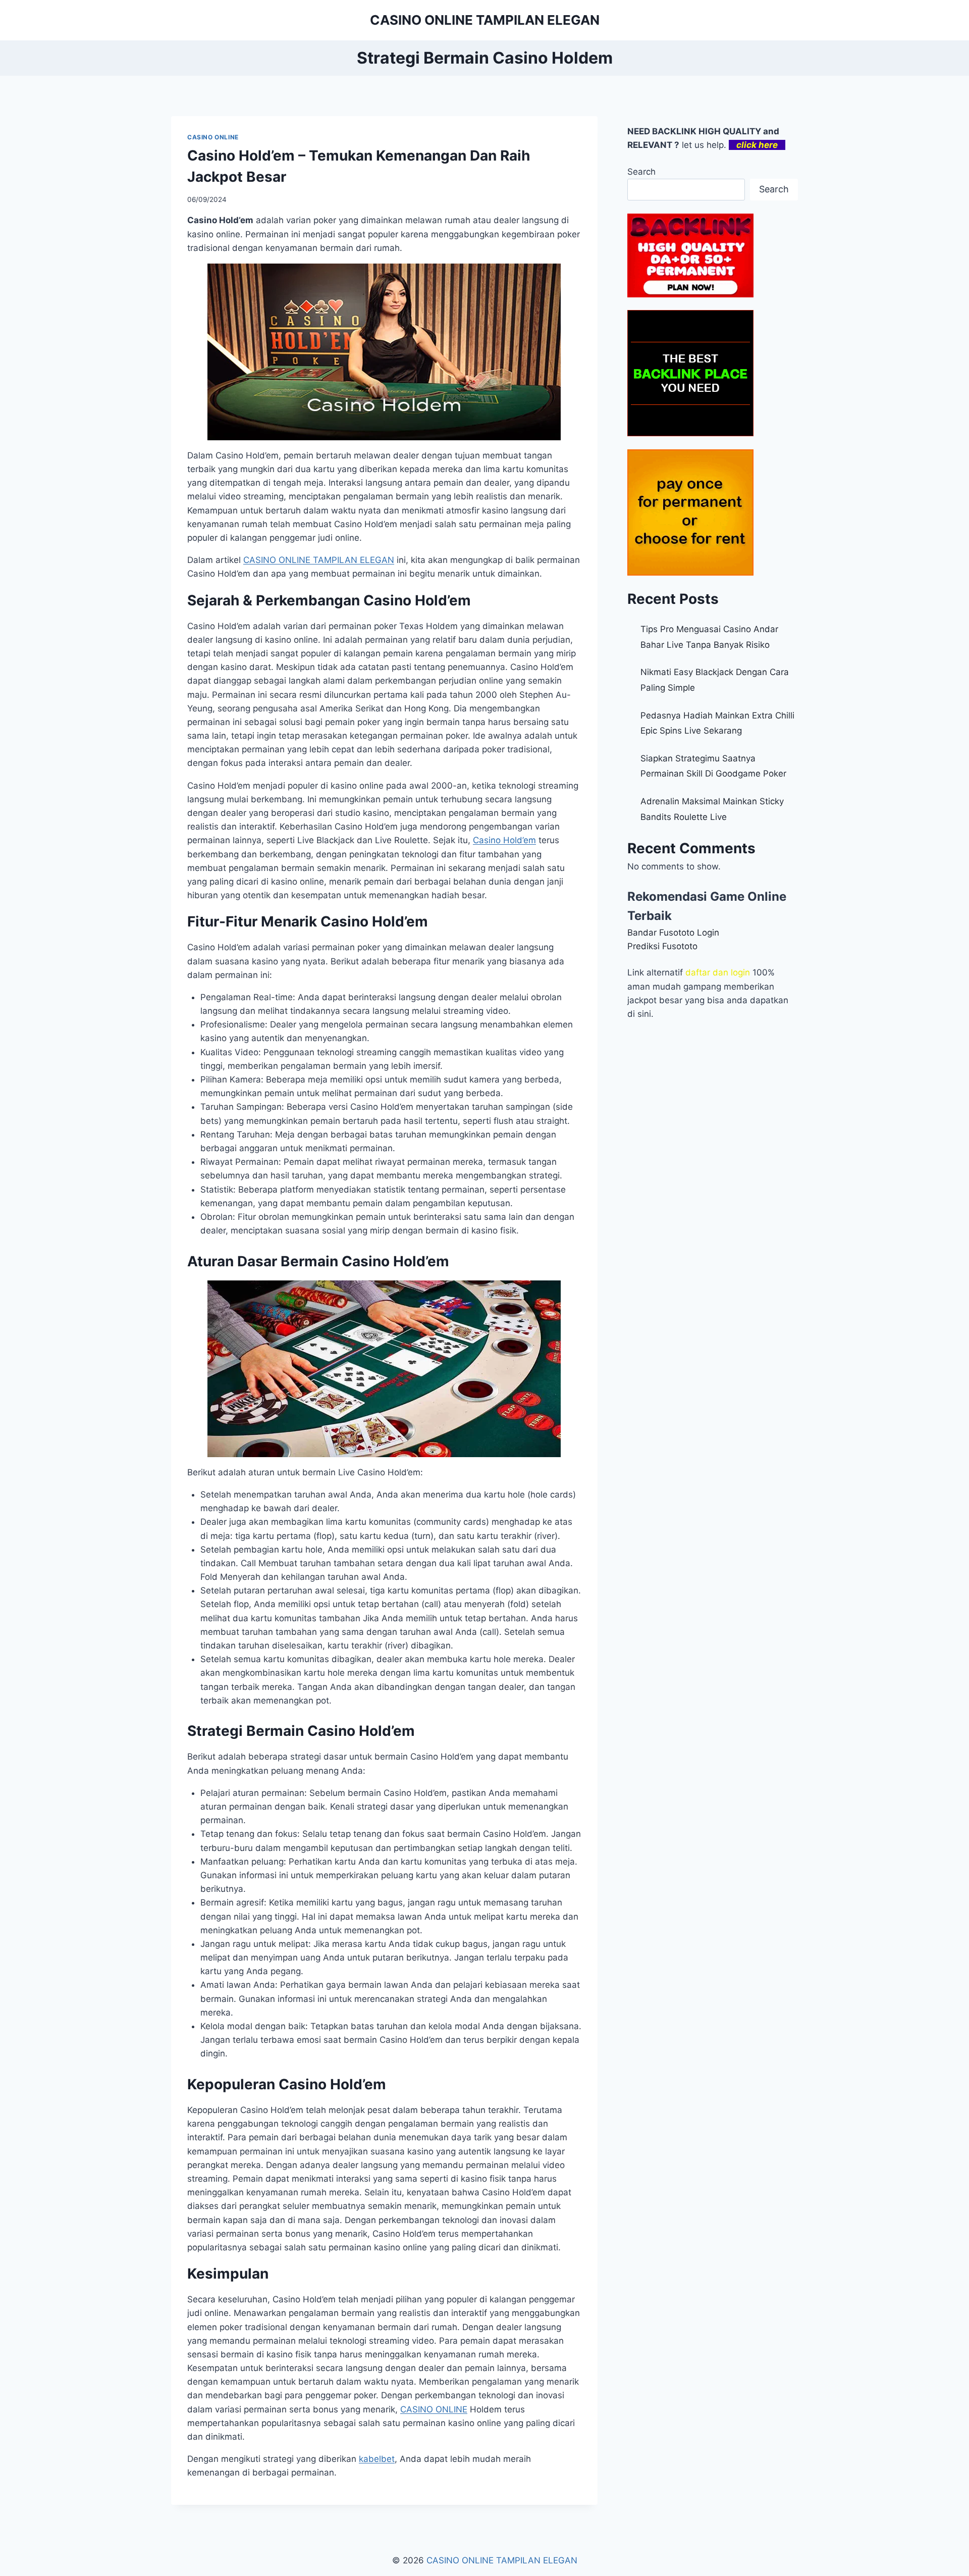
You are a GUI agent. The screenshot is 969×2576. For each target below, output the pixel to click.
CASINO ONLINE (213, 137)
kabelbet (377, 2459)
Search (641, 172)
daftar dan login (718, 972)
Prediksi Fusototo (662, 946)
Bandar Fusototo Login (673, 933)
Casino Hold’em (504, 840)
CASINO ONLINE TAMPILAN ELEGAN (319, 560)
